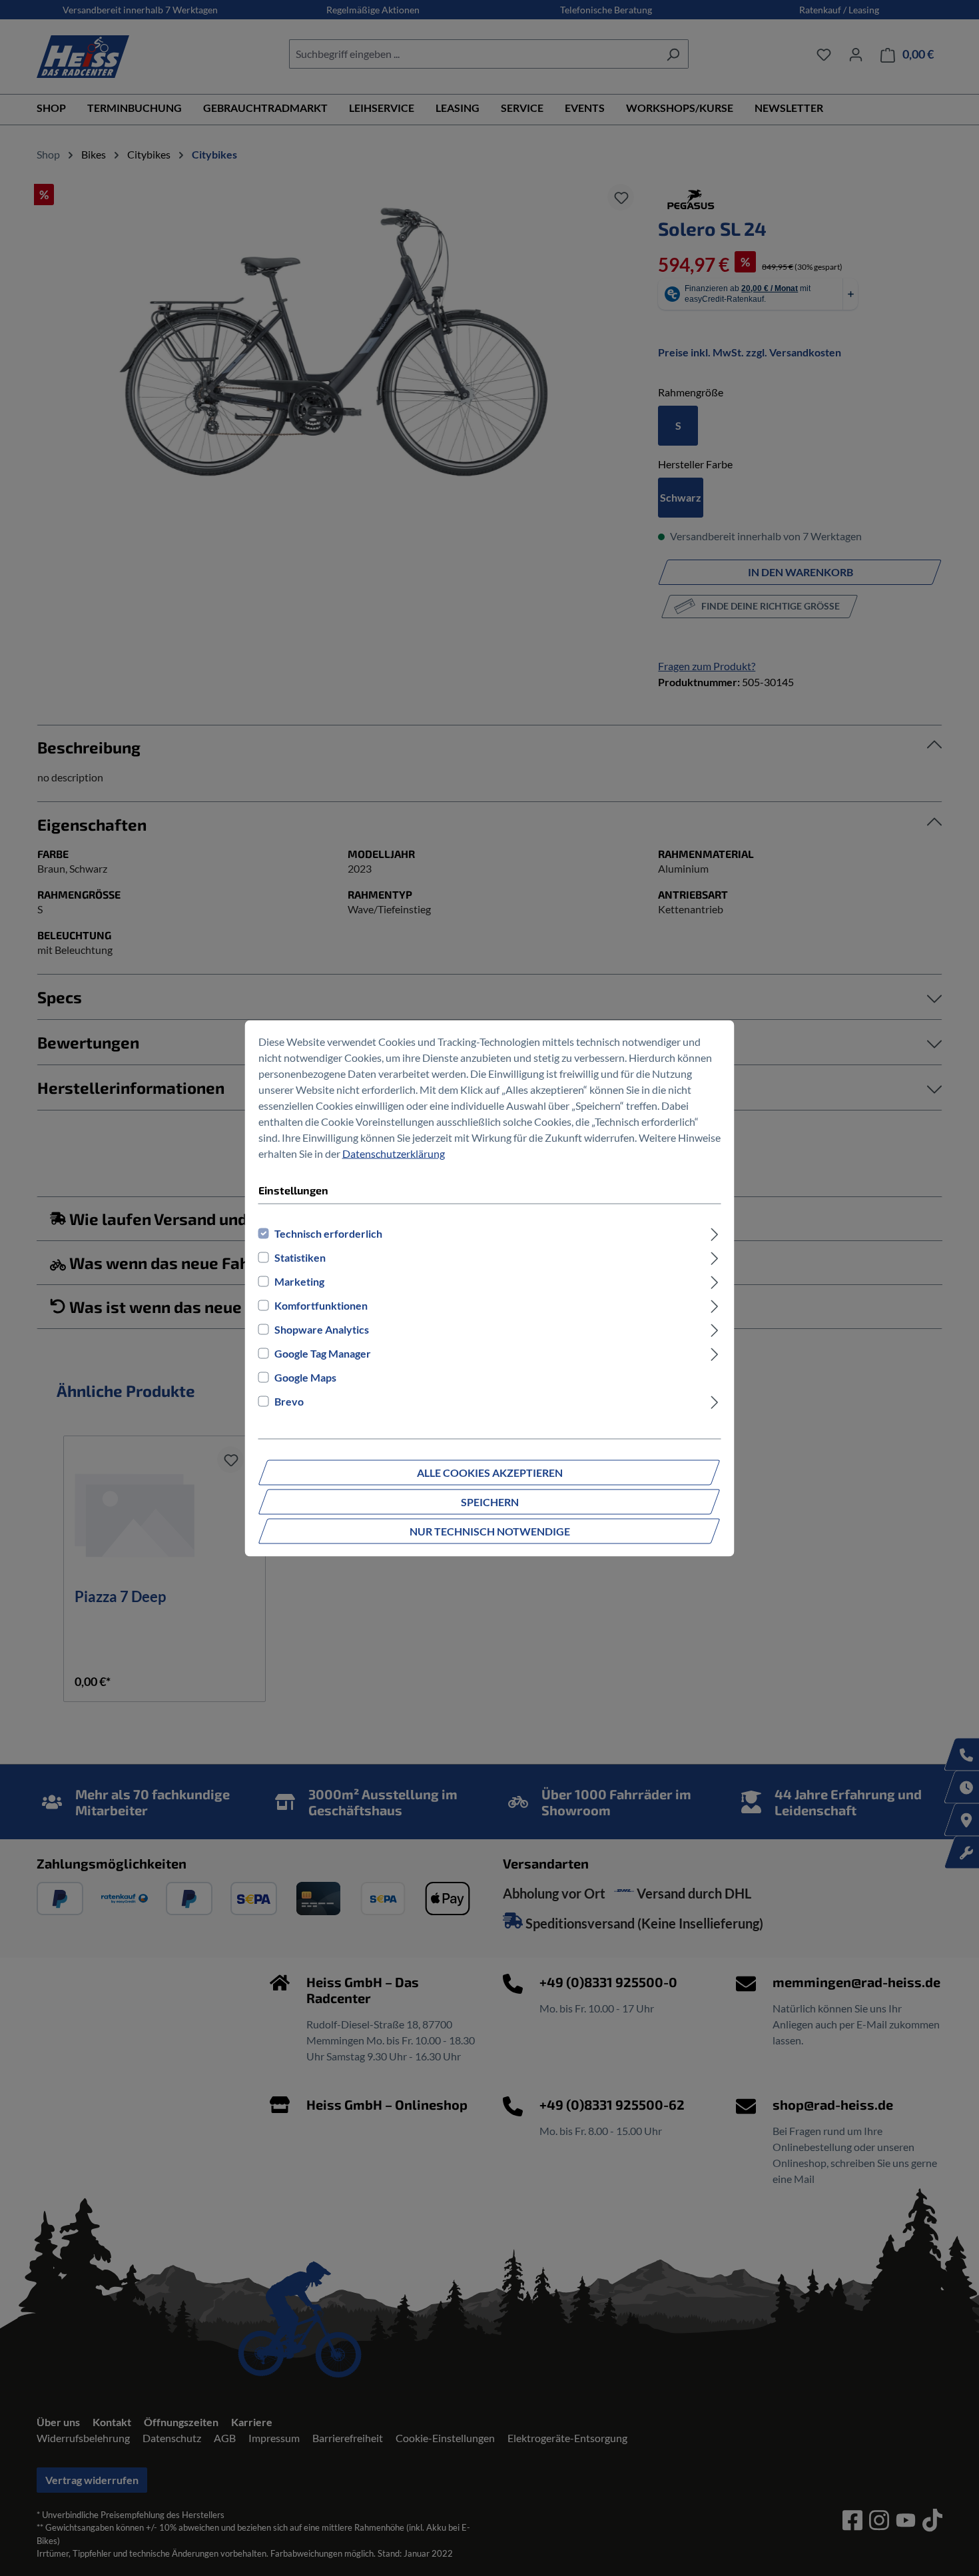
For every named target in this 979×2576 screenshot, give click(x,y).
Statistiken (300, 1257)
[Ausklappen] (714, 1233)
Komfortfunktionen (321, 1305)
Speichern (490, 1501)
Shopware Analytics (322, 1329)
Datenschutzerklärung (394, 1153)
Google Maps (305, 1377)
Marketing (299, 1281)
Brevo (289, 1401)
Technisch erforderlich (328, 1233)
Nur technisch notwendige (490, 1530)
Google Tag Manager (323, 1353)
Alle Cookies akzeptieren (490, 1472)
